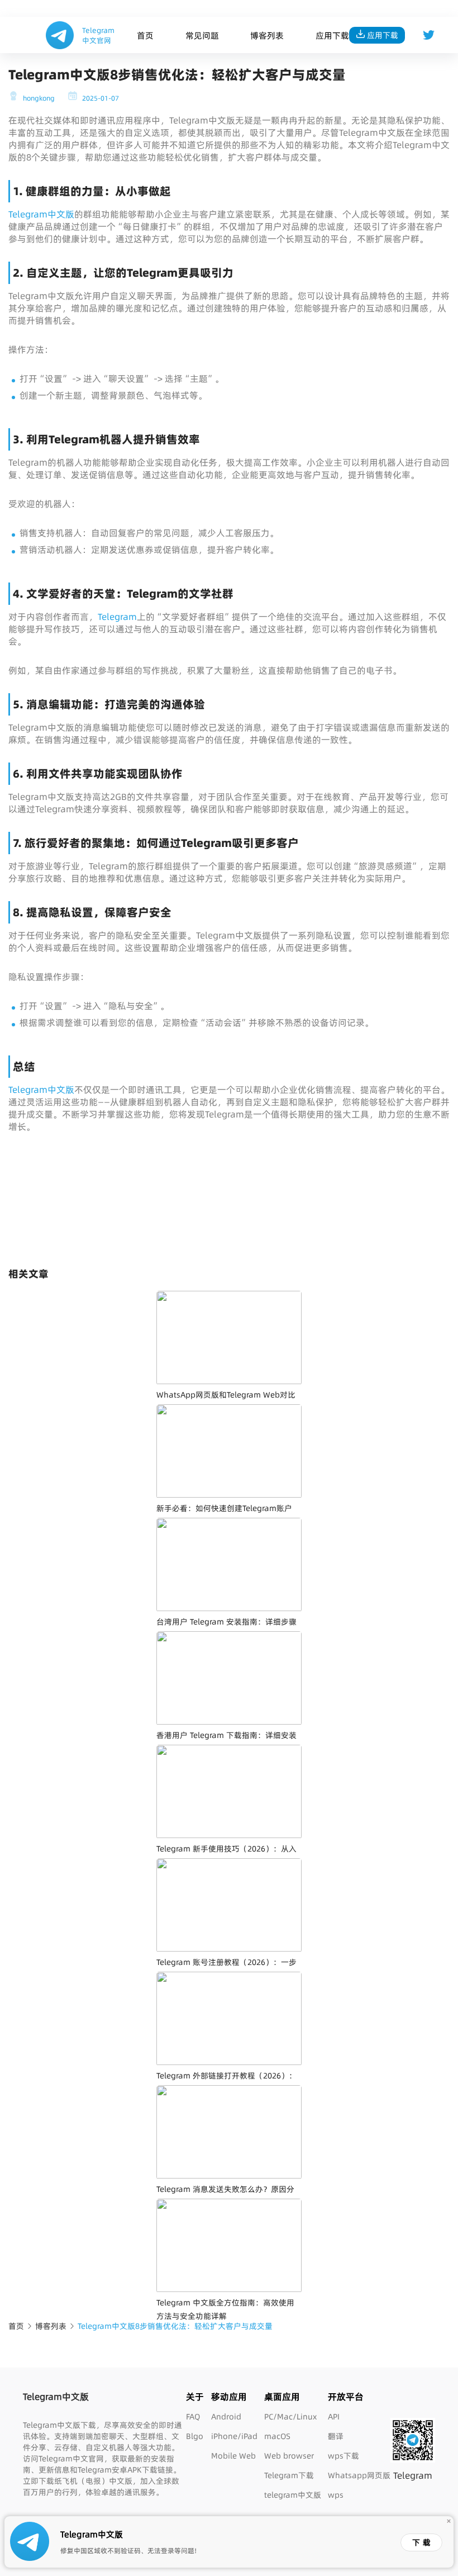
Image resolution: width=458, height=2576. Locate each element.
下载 (423, 2542)
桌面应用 (282, 2397)
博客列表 (267, 35)
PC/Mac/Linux (290, 2417)
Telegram (117, 617)
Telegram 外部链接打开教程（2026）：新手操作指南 (226, 2082)
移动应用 (229, 2397)
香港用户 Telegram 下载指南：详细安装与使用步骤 (226, 1742)
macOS (277, 2436)
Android (226, 2417)
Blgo (195, 2436)
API (334, 2417)
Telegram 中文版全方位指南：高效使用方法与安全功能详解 (225, 2309)
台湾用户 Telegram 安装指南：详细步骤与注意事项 (226, 1628)
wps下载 (344, 2456)
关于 (195, 2397)
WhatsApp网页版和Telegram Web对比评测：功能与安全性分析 (226, 1401)
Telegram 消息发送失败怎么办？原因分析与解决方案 (225, 2196)
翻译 (336, 2436)
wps (336, 2495)
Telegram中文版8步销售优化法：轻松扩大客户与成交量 (175, 2326)
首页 (145, 35)
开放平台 (346, 2397)
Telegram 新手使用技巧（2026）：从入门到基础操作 (226, 1855)
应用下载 (332, 35)
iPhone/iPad (234, 2436)
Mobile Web (233, 2456)
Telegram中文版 (41, 214)
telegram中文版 (293, 2495)
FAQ (193, 2417)
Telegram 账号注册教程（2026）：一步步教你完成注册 (226, 1969)
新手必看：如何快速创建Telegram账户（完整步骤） (224, 1515)
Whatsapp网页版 (359, 2475)
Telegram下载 (289, 2475)
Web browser (289, 2456)
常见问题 (202, 35)
